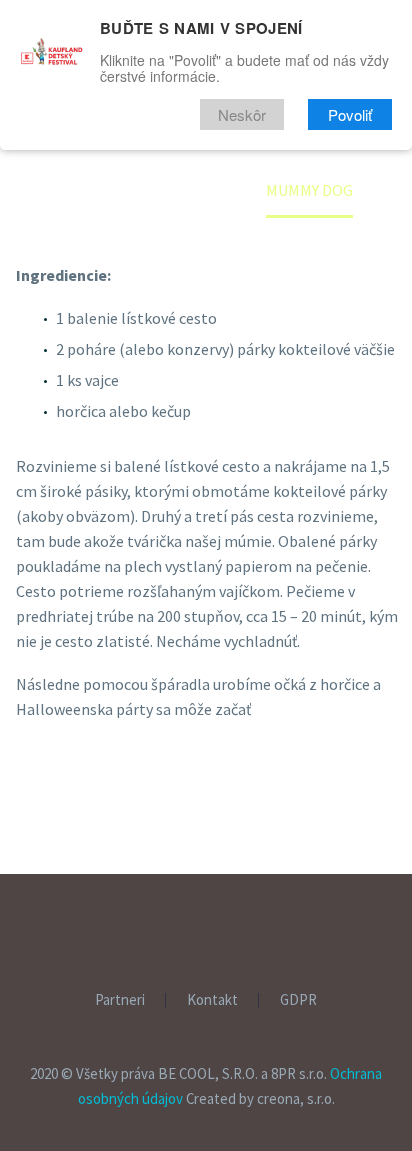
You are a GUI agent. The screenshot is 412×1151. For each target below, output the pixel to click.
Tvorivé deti (233, 180)
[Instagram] (219, 928)
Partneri (312, 220)
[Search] (279, 260)
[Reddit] (179, 856)
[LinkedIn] (150, 856)
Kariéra (212, 260)
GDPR (298, 1000)
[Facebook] (34, 856)
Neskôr (242, 114)
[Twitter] (63, 856)
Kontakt (212, 1000)
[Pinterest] (92, 856)
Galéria (212, 220)
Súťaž (342, 180)
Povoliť (350, 114)
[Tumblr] (121, 856)
